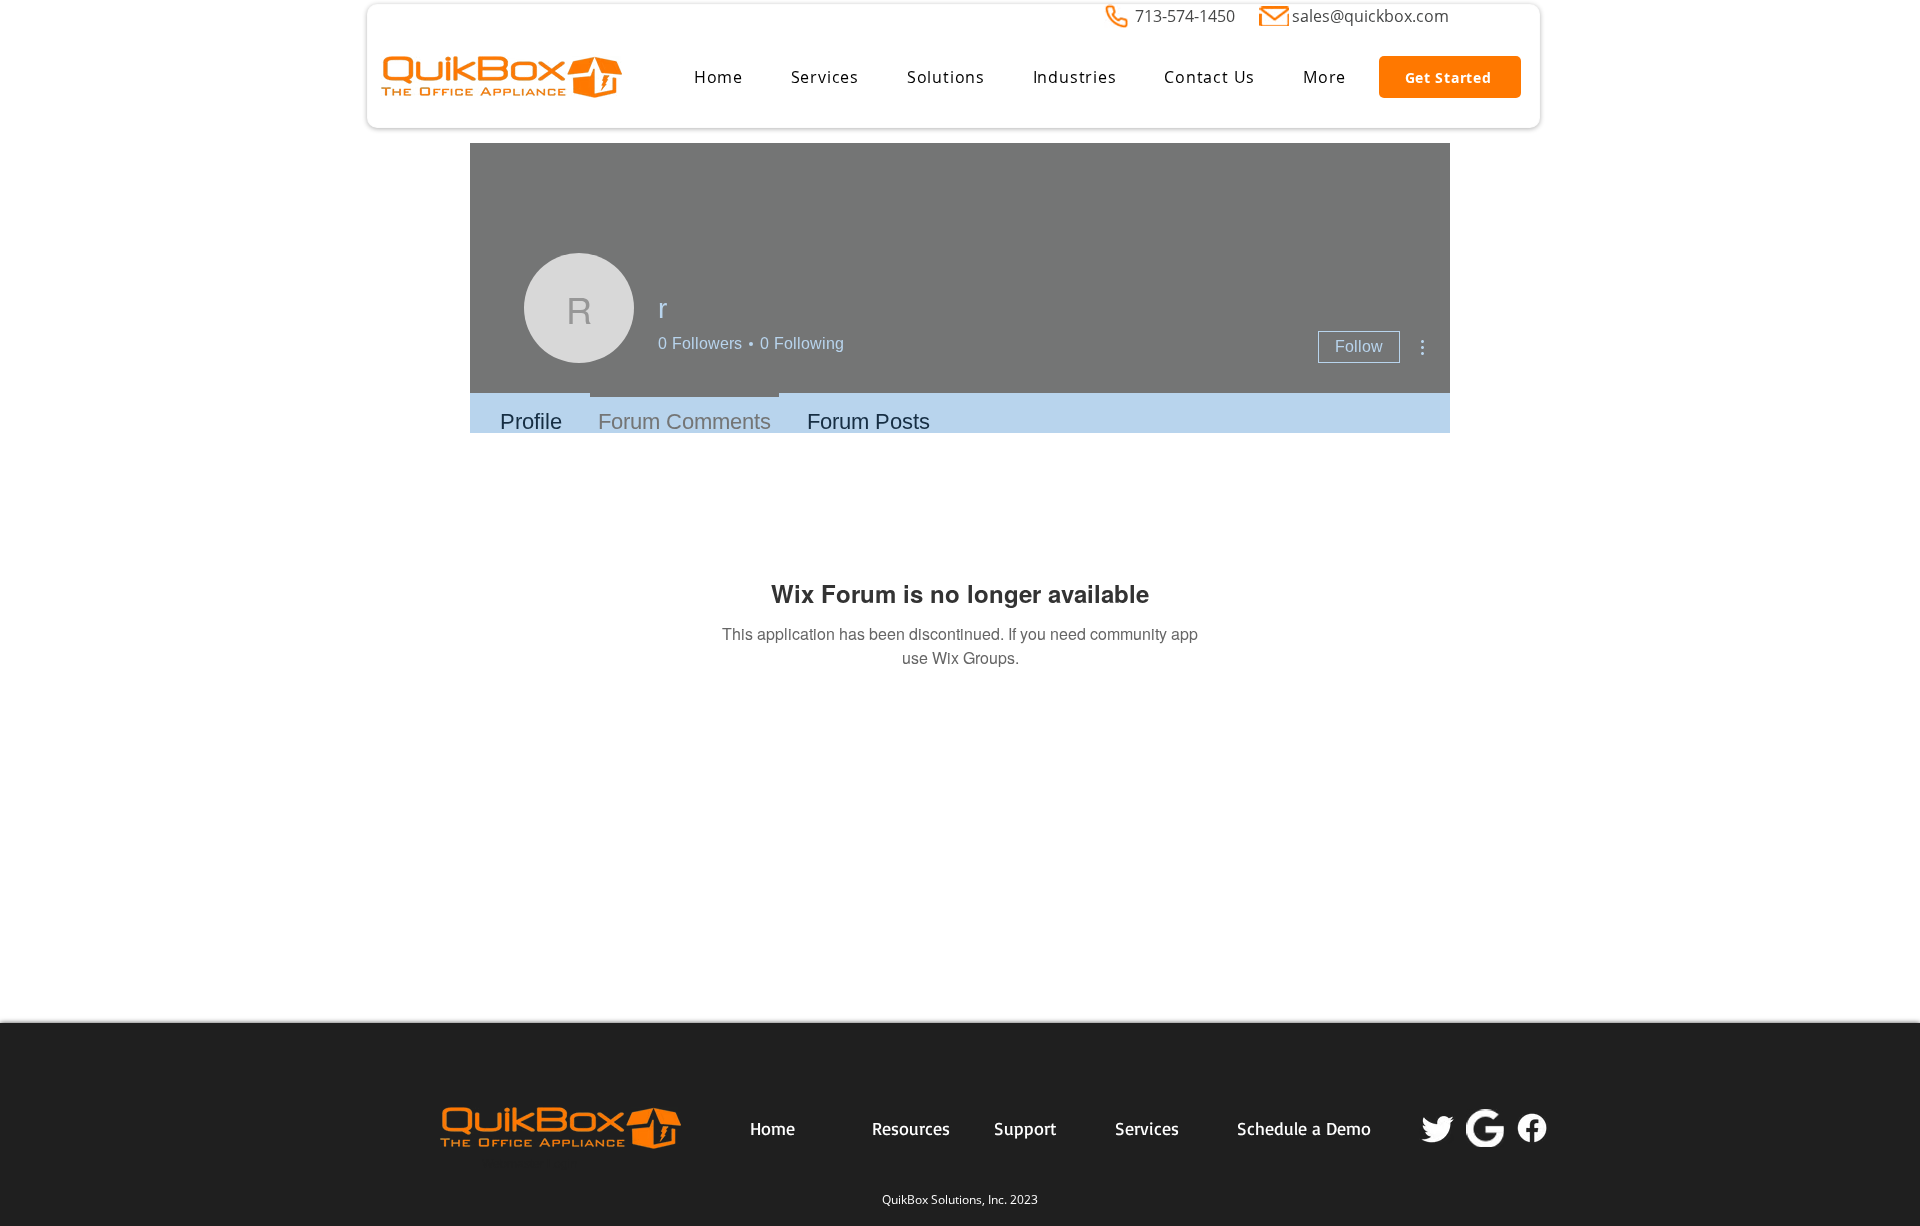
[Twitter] (1438, 1128)
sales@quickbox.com (1370, 16)
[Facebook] (1532, 1128)
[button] (825, 77)
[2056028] (1485, 1128)
